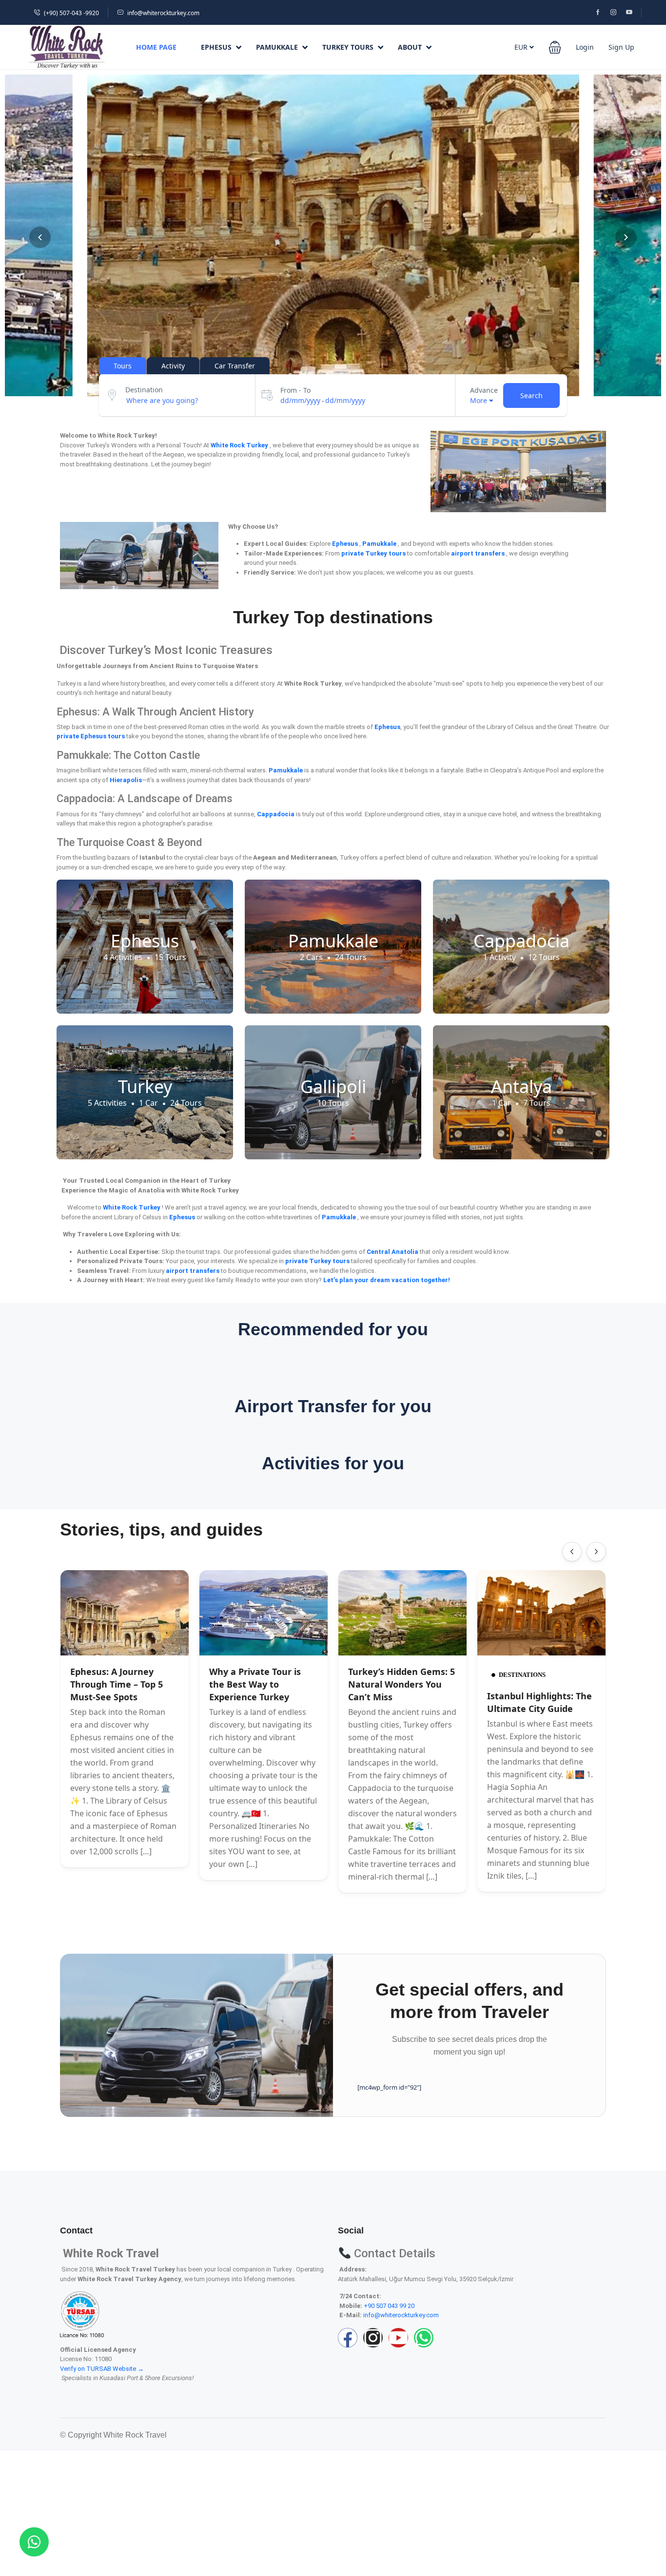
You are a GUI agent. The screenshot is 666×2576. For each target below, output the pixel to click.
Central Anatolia (393, 1252)
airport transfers (479, 553)
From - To (295, 390)
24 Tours (351, 957)
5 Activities (107, 1103)
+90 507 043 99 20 (389, 2306)
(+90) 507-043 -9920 (71, 13)
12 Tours (544, 957)
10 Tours (333, 1103)
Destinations (522, 1675)
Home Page (156, 47)
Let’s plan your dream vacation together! (387, 1280)
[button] (555, 47)
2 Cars (311, 957)
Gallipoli (333, 1086)
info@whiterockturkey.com (163, 13)
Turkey (145, 1086)
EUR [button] (522, 47)
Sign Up (621, 47)
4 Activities (123, 957)
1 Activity (499, 957)
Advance (484, 390)
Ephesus (216, 47)
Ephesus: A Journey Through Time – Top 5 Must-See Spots (117, 1684)
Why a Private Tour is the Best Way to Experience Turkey (255, 1684)
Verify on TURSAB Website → (102, 2369)
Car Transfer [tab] (235, 366)
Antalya (521, 1086)
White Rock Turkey (240, 445)
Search (531, 395)
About (410, 47)
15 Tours (170, 957)
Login (585, 47)
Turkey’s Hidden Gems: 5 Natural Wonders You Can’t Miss (402, 1684)
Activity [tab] (173, 366)
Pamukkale (277, 47)
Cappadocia (521, 941)
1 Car (148, 1103)
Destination (144, 390)
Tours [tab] (123, 366)
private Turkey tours (374, 553)
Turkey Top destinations (333, 617)
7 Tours (537, 1103)
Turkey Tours (348, 47)
